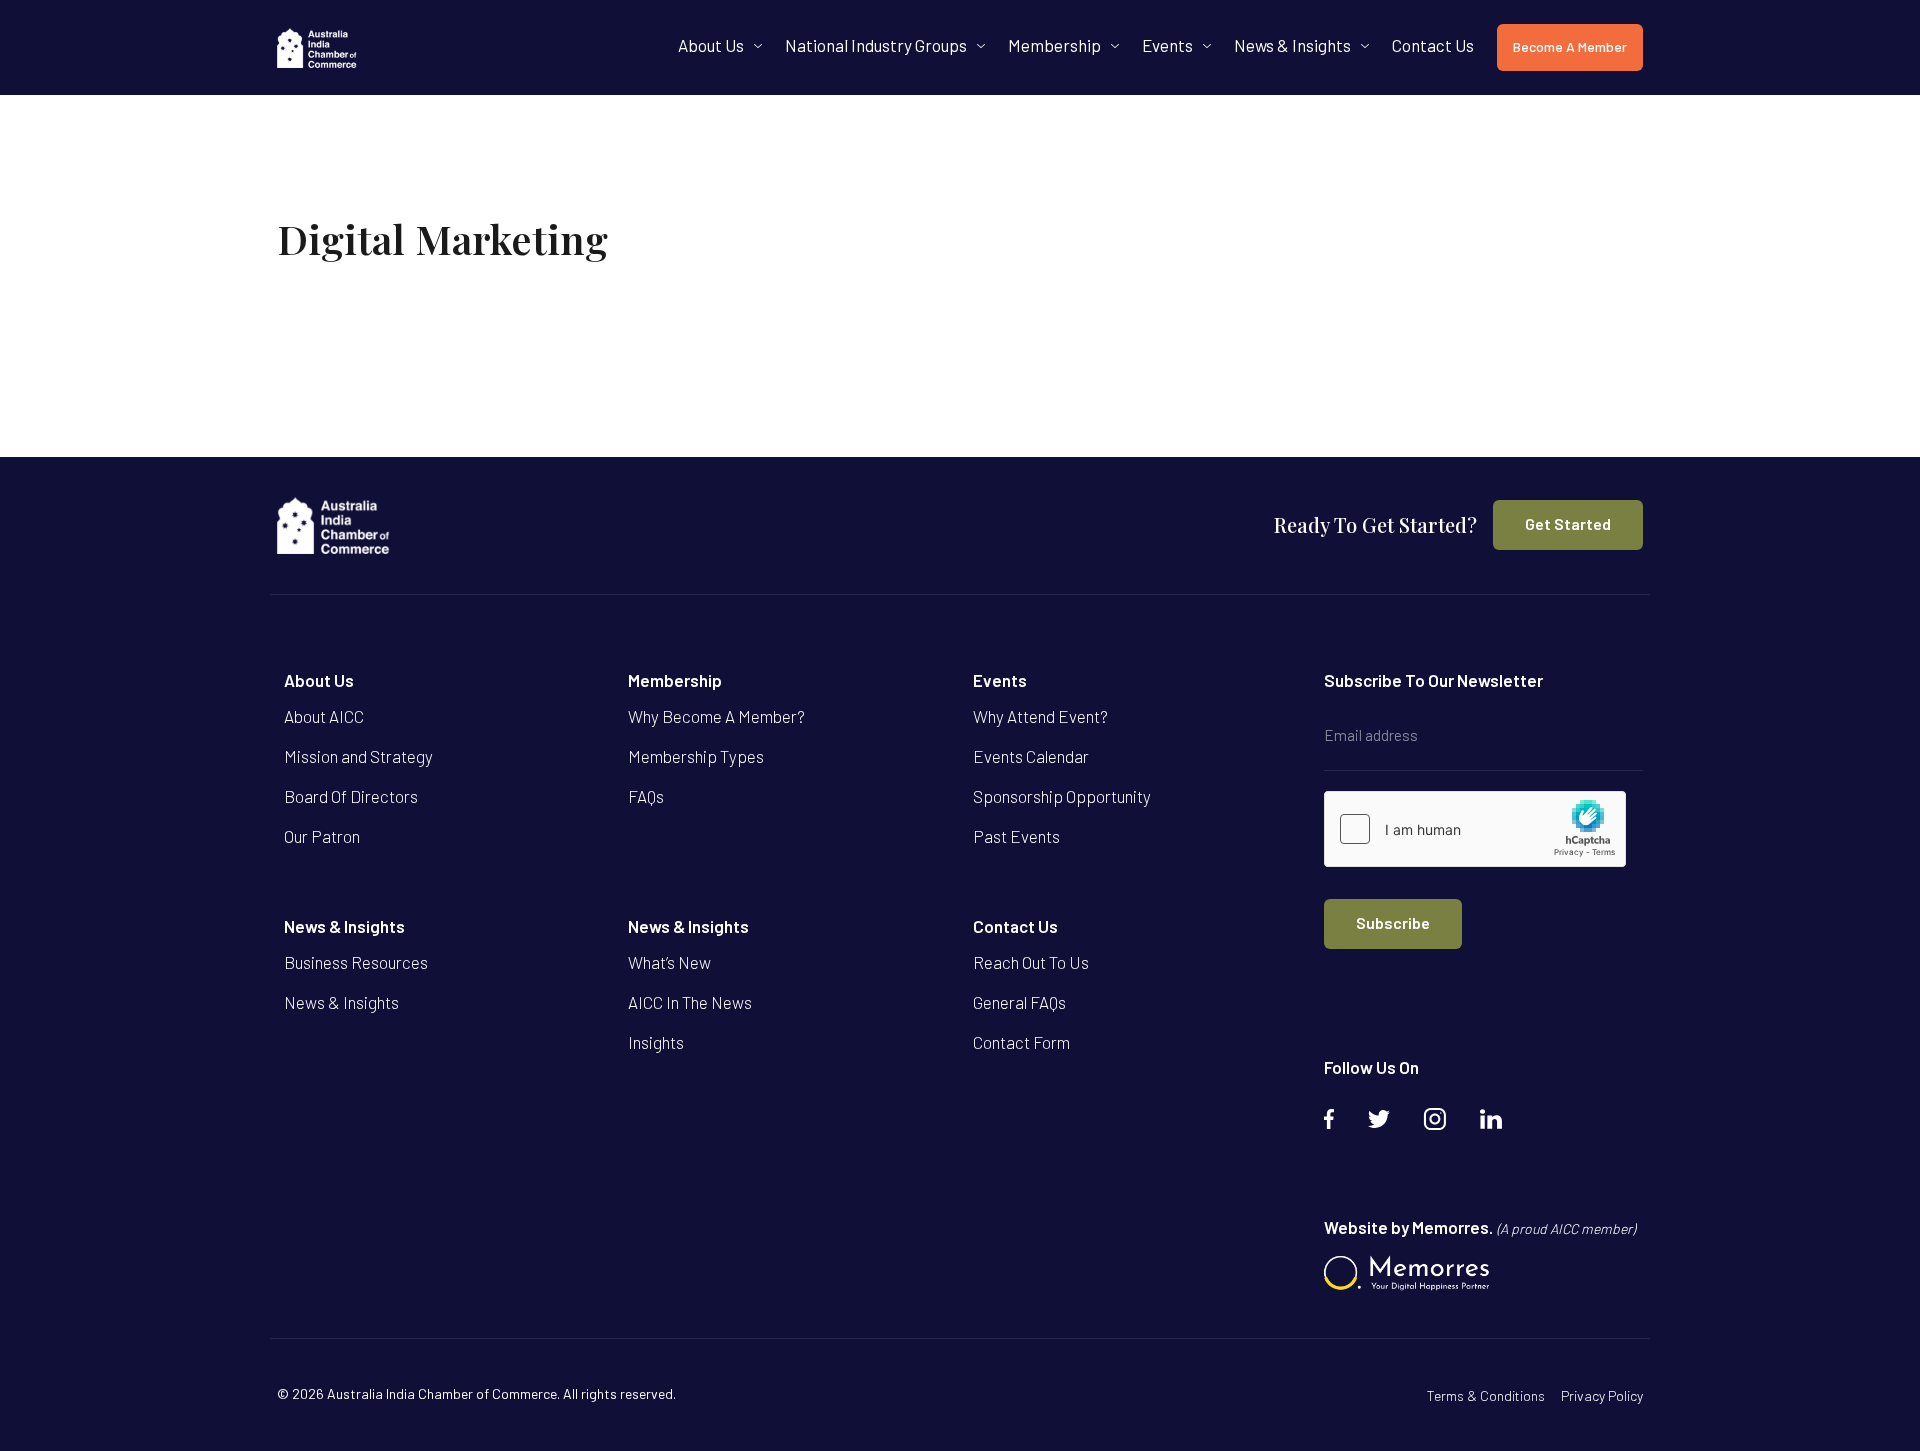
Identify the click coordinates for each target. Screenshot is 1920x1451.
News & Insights (1292, 45)
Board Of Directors (351, 796)
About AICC (324, 716)
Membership (1054, 45)
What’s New (669, 962)
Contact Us (1433, 45)
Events (1167, 45)
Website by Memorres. (1479, 1227)
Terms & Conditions (1486, 1395)
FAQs (646, 796)
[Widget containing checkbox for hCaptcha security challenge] (1475, 829)
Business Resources (356, 962)
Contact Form (1021, 1042)
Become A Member (1570, 46)
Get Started (1568, 523)
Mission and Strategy (358, 756)
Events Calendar (1031, 756)
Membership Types (696, 756)
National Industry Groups (876, 45)
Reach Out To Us (1031, 962)
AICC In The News (690, 1002)
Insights (656, 1042)
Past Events (1016, 836)
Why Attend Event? (1040, 716)
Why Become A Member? (716, 716)
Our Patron (322, 836)
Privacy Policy (1602, 1395)
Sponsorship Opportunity (1062, 796)
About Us (711, 45)
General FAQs (1019, 1002)
